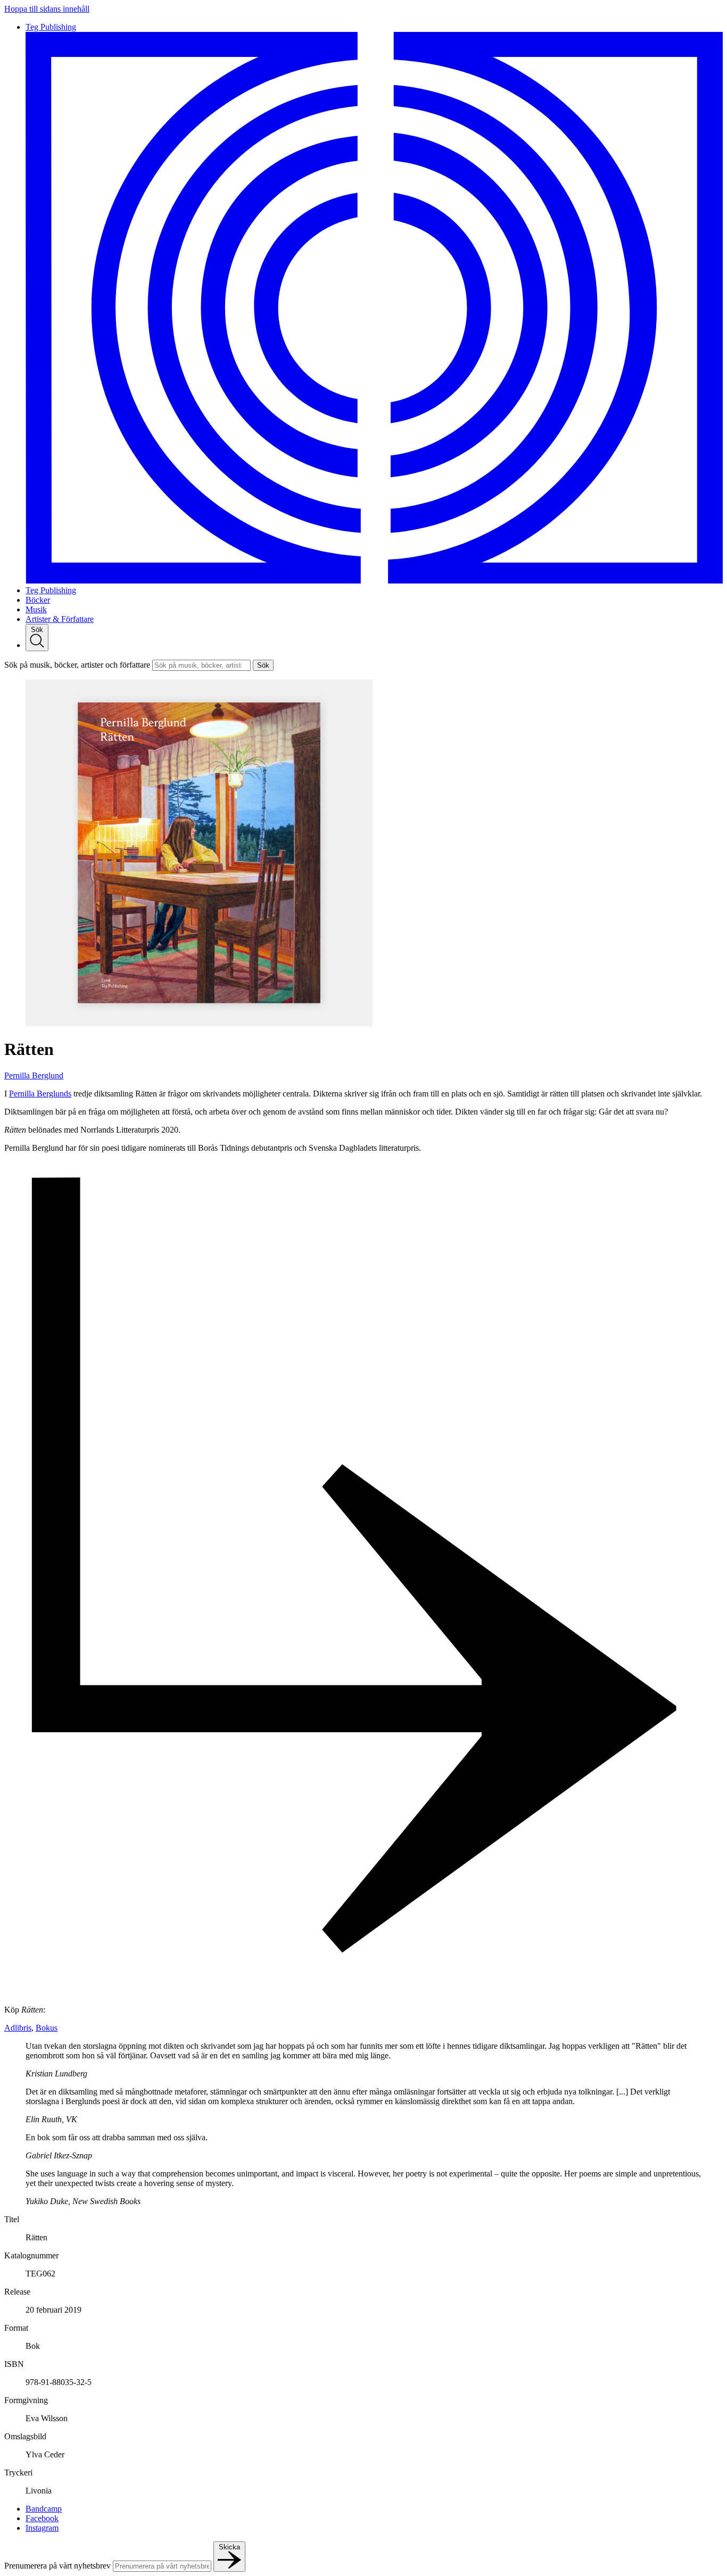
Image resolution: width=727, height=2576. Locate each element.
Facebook (42, 2518)
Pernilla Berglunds (40, 1094)
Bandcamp (44, 2509)
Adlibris (18, 2028)
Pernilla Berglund (34, 1075)
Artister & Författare (60, 619)
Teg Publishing (51, 590)
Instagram (42, 2528)
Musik (36, 609)
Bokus (47, 2028)
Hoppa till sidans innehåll (47, 9)
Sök (263, 665)
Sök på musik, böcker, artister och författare (77, 665)
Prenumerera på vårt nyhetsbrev (57, 2566)
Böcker (38, 600)
